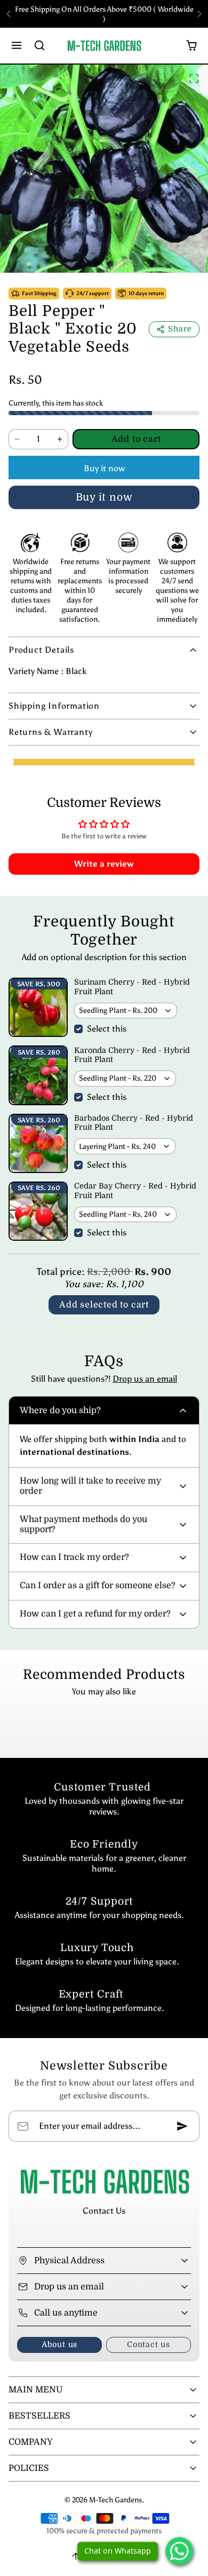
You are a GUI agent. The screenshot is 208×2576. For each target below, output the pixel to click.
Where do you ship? (60, 1410)
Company (31, 2442)
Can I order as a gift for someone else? (98, 1586)
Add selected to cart (104, 1305)
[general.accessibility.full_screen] (194, 78)
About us (59, 2344)
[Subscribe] (182, 2126)
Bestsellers (39, 2416)
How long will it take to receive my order (90, 1486)
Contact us (149, 2344)
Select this (107, 1029)
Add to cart (136, 439)
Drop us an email (145, 1379)
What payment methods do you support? (83, 1524)
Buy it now (104, 468)
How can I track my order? (74, 1557)
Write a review (104, 864)
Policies (29, 2468)
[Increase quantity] (60, 439)
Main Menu (35, 2390)
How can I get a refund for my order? (95, 1614)
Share (180, 329)
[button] (17, 46)
